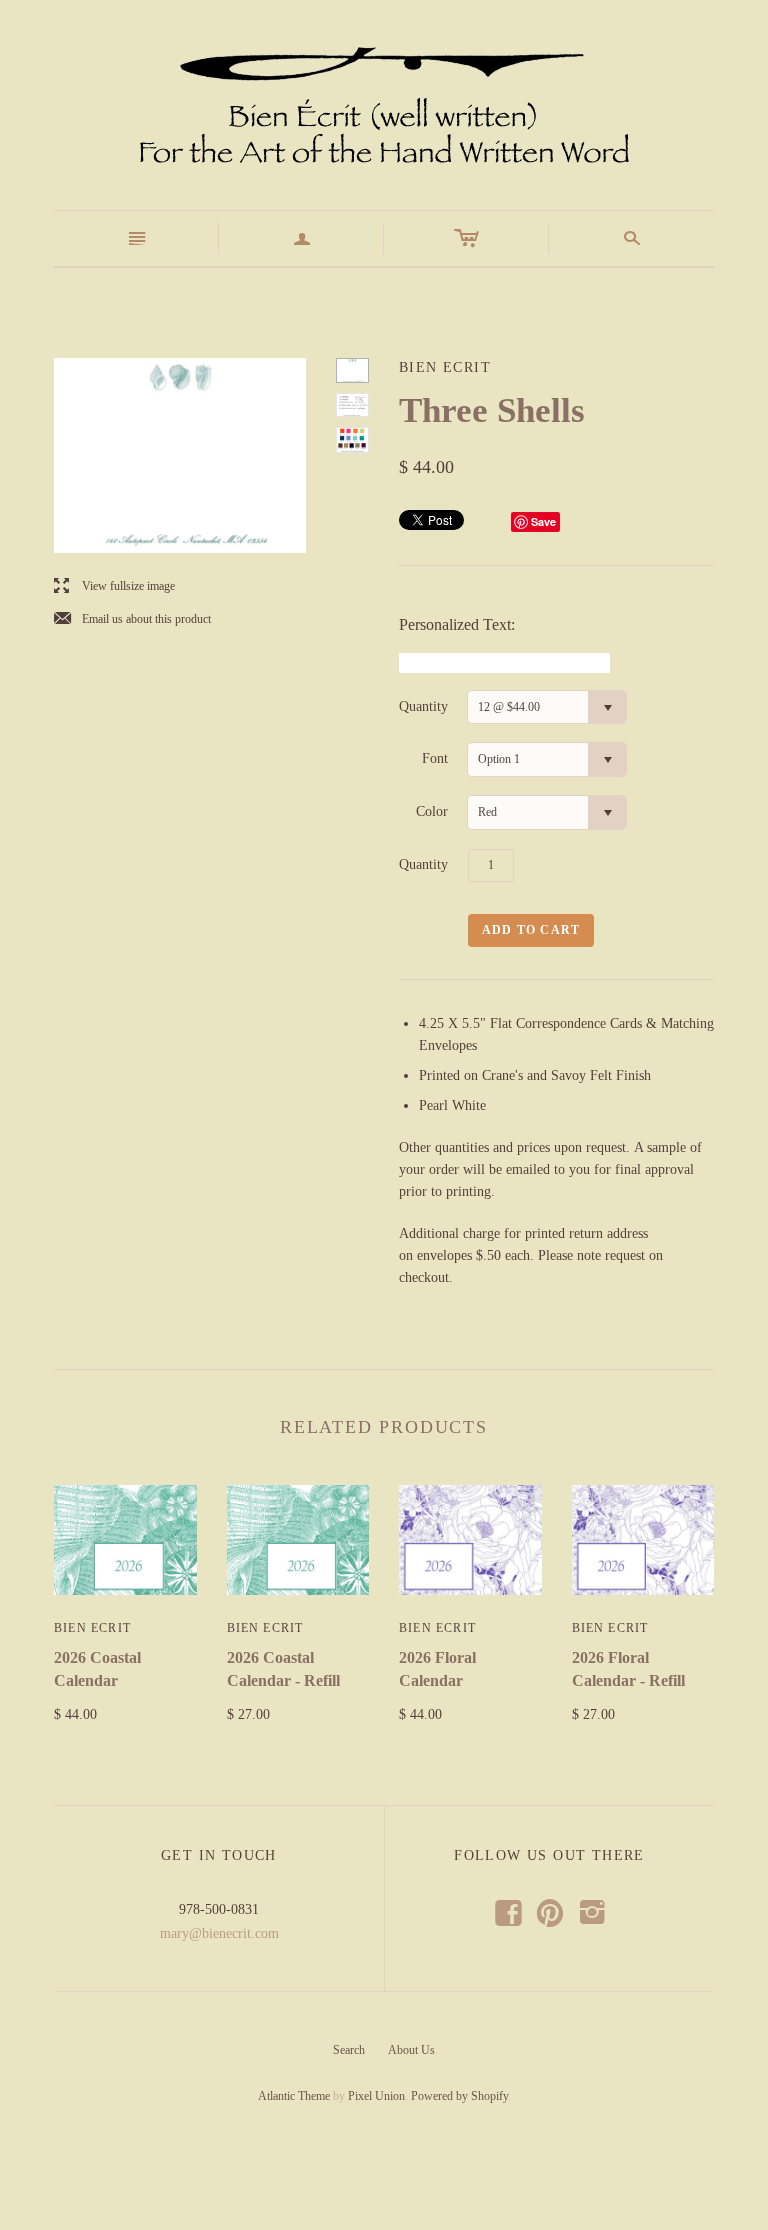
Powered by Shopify (459, 2096)
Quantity (423, 706)
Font (435, 758)
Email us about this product (132, 619)
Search (349, 2050)
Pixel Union (376, 2096)
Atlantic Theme (294, 2096)
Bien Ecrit (92, 1628)
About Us (411, 2050)
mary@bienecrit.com (219, 1933)
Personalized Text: (457, 624)
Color (432, 811)
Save (543, 521)
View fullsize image (114, 586)
